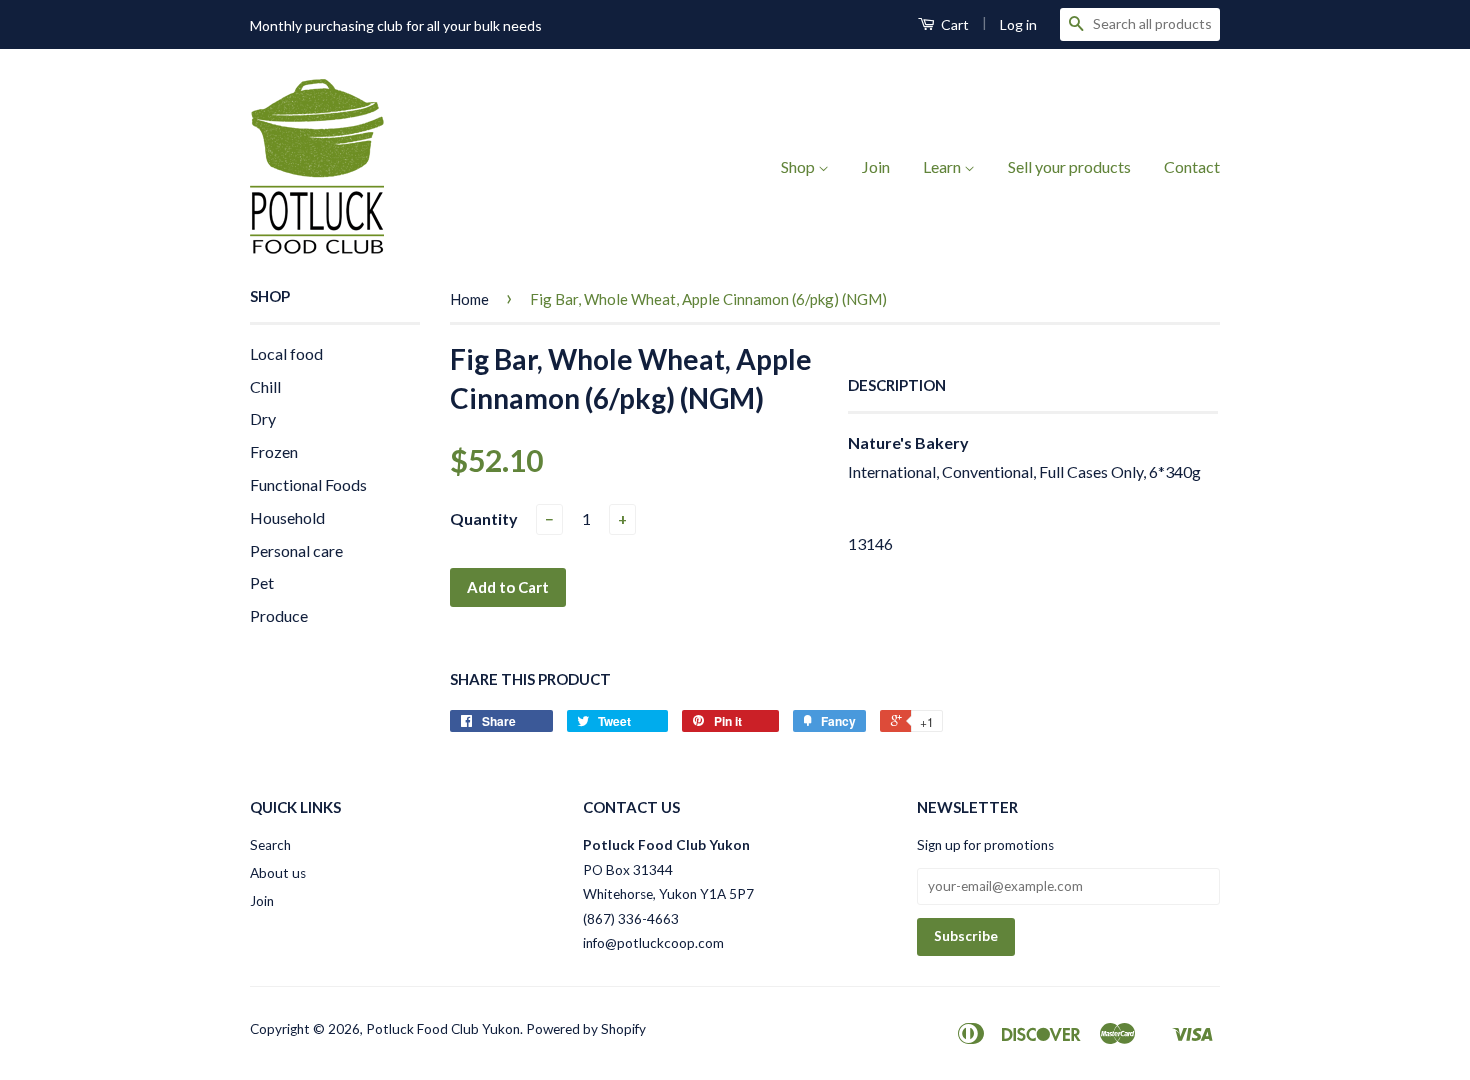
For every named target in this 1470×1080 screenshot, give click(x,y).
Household (287, 517)
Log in (1018, 24)
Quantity (484, 518)
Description (897, 385)
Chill (265, 386)
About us (278, 873)
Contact (1192, 166)
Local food (286, 353)
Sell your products (1069, 166)
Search (270, 845)
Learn (943, 166)
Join (876, 166)
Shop (799, 166)
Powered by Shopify (586, 1029)
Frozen (274, 451)
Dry (263, 418)
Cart (953, 24)
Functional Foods (308, 484)
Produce (279, 615)
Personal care (296, 550)
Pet (262, 582)
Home (469, 299)
